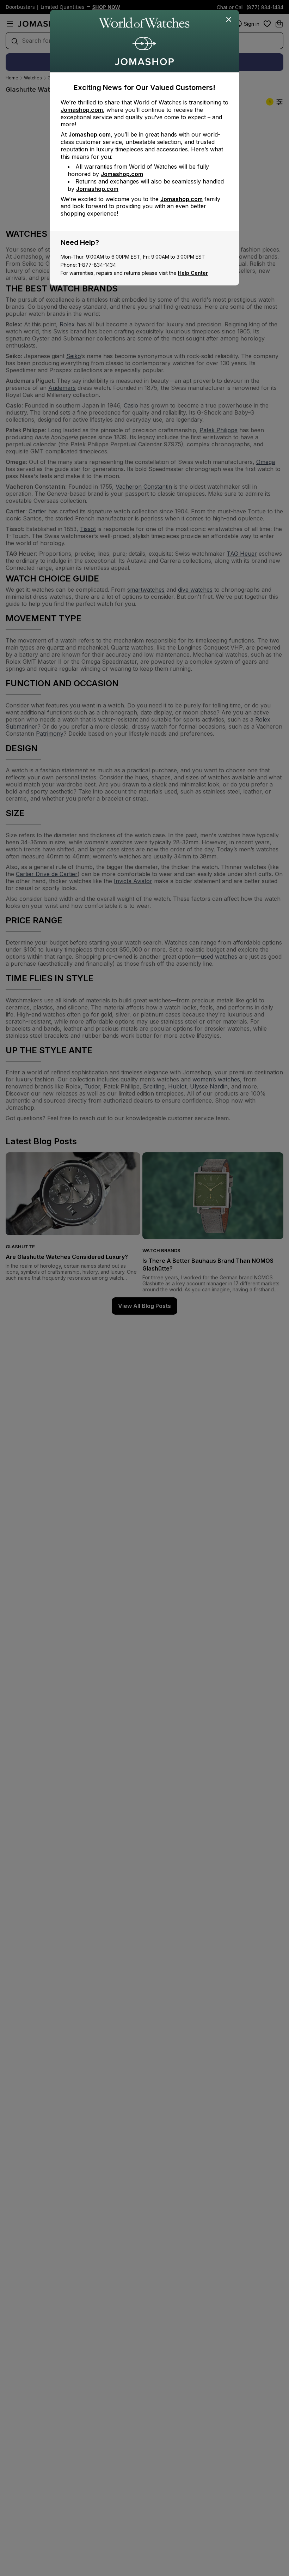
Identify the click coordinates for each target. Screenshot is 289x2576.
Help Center (193, 273)
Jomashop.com (82, 110)
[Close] (229, 20)
